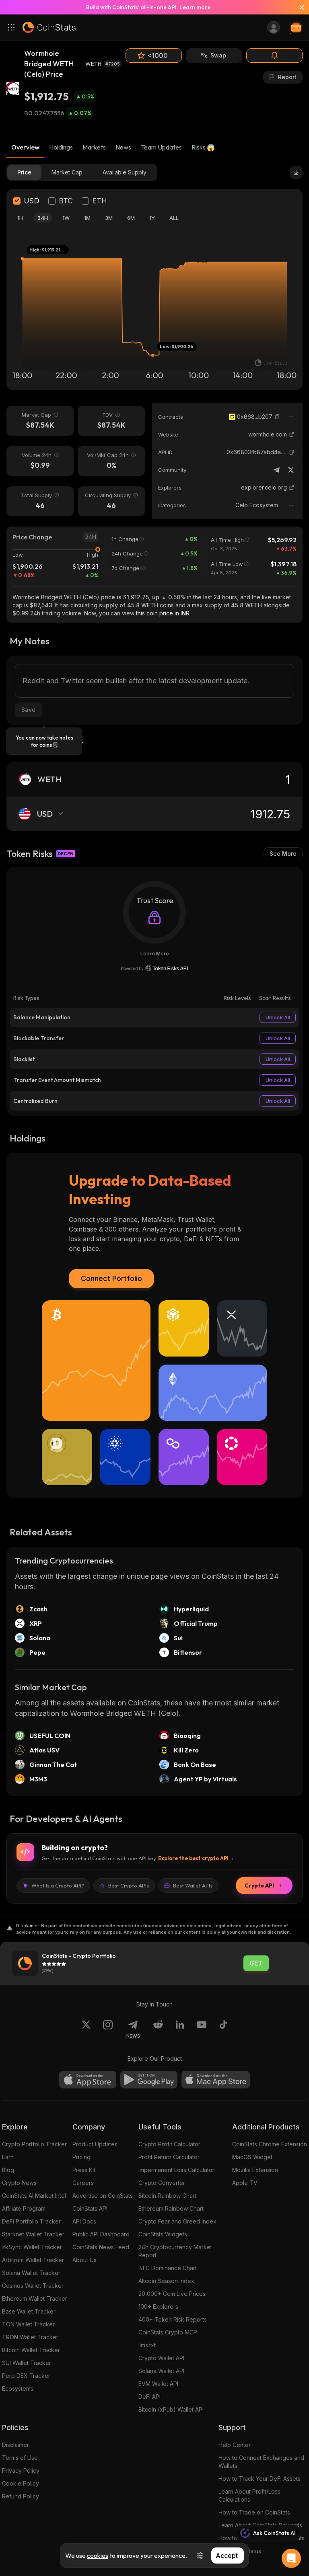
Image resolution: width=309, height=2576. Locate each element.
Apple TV (245, 2183)
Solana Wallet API (161, 2371)
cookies (98, 2556)
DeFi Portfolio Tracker (31, 2221)
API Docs (84, 2221)
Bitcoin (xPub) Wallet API (171, 2409)
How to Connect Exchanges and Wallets (261, 2462)
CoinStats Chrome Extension (270, 2144)
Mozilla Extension (255, 2170)
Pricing (81, 2157)
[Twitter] (291, 470)
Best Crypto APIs (129, 1885)
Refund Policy (21, 2496)
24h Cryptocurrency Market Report (175, 2251)
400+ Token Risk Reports (173, 2319)
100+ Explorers (158, 2307)
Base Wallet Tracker (29, 2311)
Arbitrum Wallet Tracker (33, 2260)
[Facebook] (223, 2029)
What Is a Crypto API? (58, 1885)
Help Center (235, 2445)
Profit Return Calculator (169, 2157)
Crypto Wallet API (161, 2358)
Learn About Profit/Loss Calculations (249, 2495)
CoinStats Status (240, 2551)
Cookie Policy (21, 2483)
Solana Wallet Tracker (31, 2273)
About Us (84, 2260)
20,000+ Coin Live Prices (172, 2294)
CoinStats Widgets (163, 2234)
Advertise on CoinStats (103, 2196)
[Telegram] (276, 470)
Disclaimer (15, 2445)
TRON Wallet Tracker (30, 2337)
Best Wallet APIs (193, 1885)
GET (256, 1963)
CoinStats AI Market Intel (34, 2196)
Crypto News (19, 2183)
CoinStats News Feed (101, 2247)
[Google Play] (149, 2080)
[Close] (299, 7)
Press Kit (84, 2170)
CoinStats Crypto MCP (168, 2332)
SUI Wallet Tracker (27, 2363)
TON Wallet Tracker (28, 2324)
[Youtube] (202, 2029)
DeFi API (149, 2397)
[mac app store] (216, 2080)
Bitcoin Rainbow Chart (167, 2196)
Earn (8, 2157)
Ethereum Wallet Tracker (35, 2298)
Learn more (195, 7)
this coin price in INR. (163, 613)
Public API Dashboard (101, 2234)
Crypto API (259, 1885)
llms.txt (147, 2345)
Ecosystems (18, 2388)
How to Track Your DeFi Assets (260, 2479)
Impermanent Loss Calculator (176, 2170)
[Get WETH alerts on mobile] (274, 55)
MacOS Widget (252, 2157)
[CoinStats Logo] (49, 27)
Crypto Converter (162, 2183)
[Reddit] (158, 2029)
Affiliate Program (24, 2208)
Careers (83, 2183)
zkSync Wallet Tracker (32, 2247)
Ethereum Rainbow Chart (171, 2208)
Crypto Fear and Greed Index (177, 2221)
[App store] (88, 2080)
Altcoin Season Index (166, 2281)
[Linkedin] (180, 2029)
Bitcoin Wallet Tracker (31, 2350)
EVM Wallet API (158, 2384)
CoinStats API (90, 2208)
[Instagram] (108, 2029)
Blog (8, 2170)
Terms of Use (20, 2458)
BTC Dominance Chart (168, 2268)
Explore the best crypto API (193, 1858)
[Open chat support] (291, 2558)
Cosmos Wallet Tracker (33, 2286)
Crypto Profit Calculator (169, 2144)
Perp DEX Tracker (26, 2376)
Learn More (155, 953)
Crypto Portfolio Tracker (34, 2144)
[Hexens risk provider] (155, 968)
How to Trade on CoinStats (254, 2512)
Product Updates (95, 2144)
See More (283, 854)
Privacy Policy (21, 2470)
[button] (277, 417)
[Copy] (277, 417)
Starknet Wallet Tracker (33, 2234)
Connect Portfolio (111, 1278)
